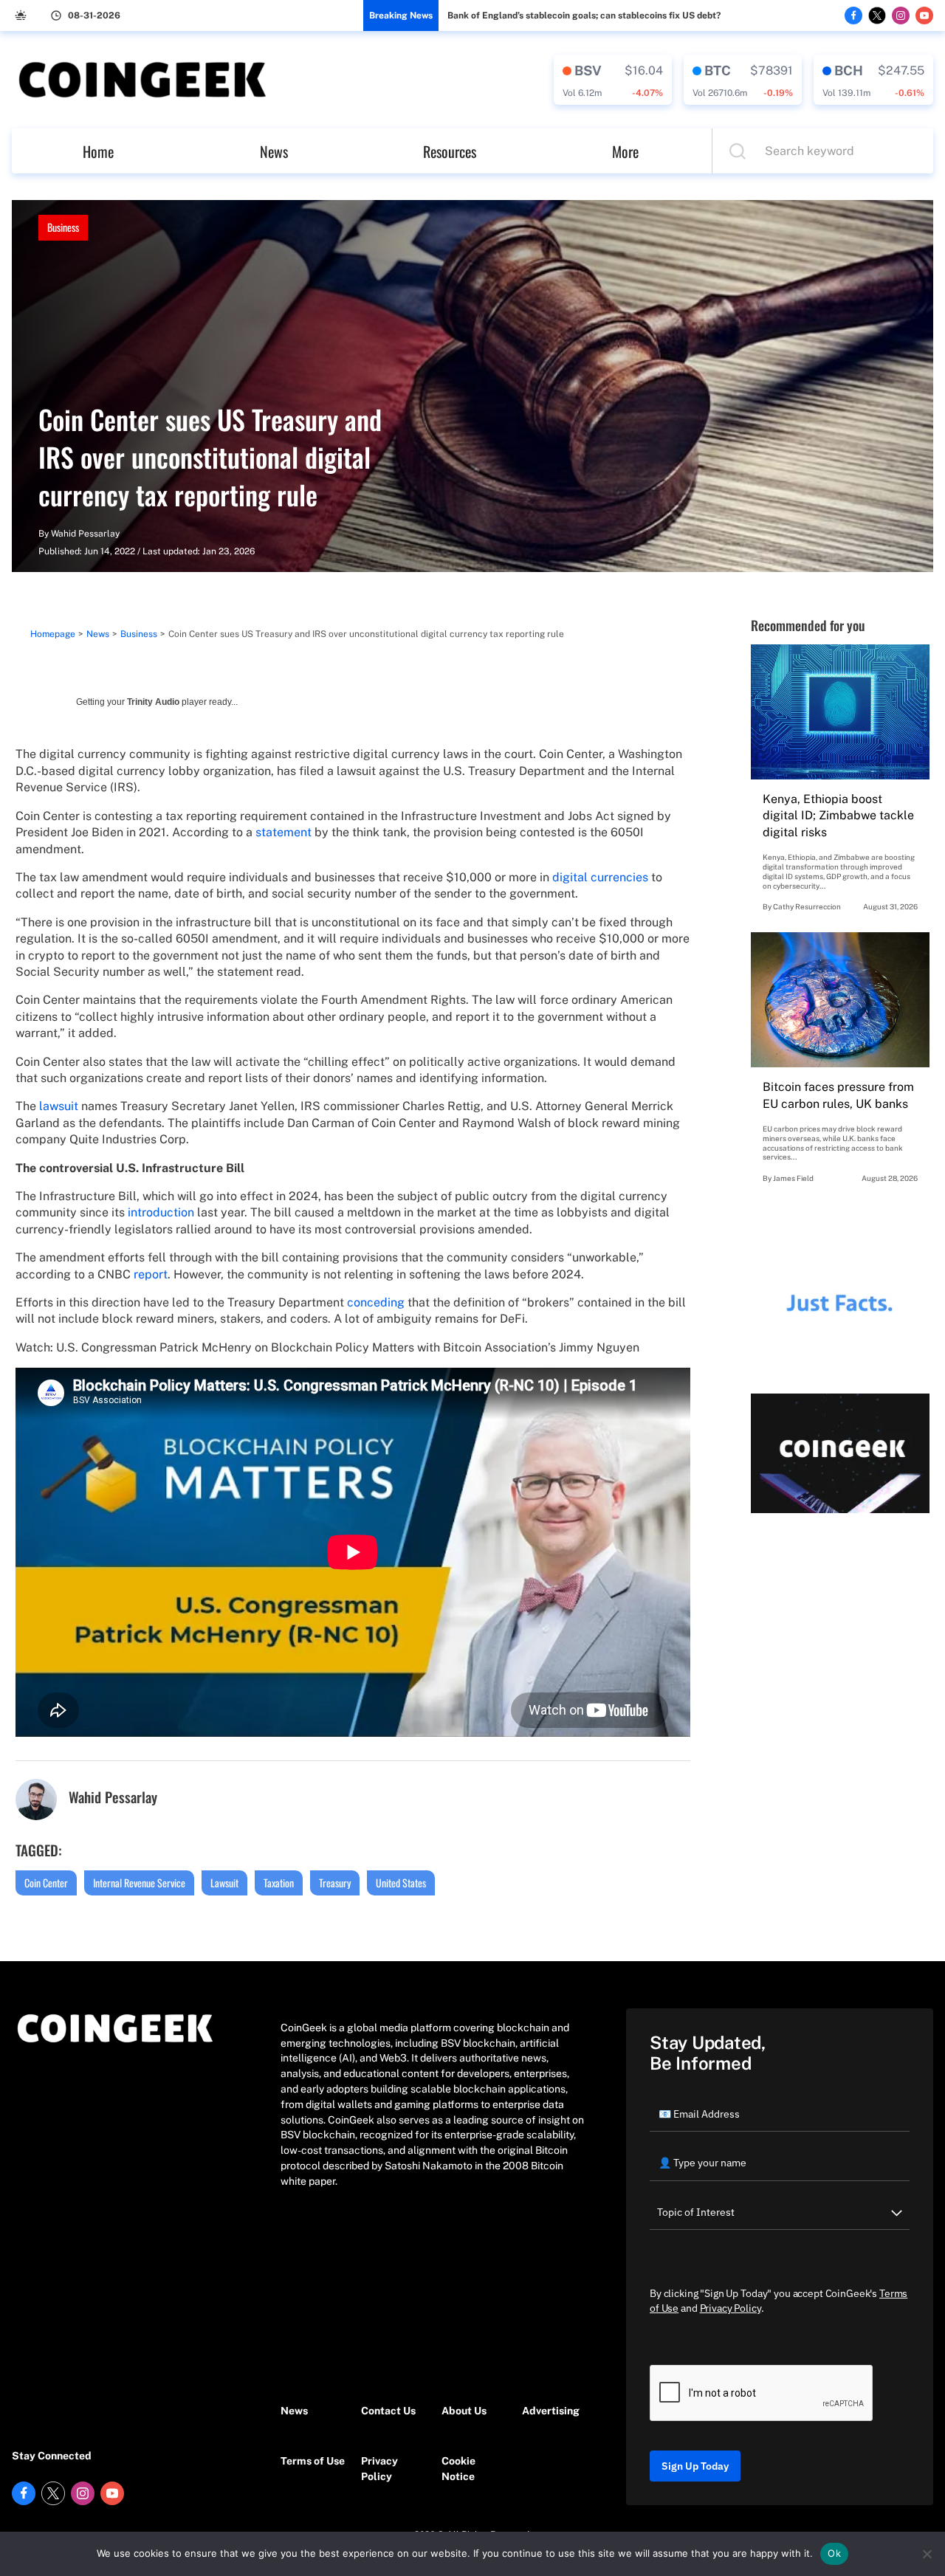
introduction (161, 1212)
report (151, 1274)
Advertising (551, 2411)
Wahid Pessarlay (85, 534)
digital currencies (600, 877)
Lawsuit (224, 1883)
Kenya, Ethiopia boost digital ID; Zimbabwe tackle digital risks (838, 816)
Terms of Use (313, 2461)
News (274, 151)
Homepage (53, 634)
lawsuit (59, 1106)
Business (63, 227)
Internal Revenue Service (139, 1883)
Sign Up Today (695, 2466)
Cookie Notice (458, 2469)
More (625, 151)
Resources (450, 151)
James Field (793, 1178)
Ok (834, 2553)
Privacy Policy (379, 2469)
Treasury (335, 1883)
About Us (464, 2411)
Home (98, 151)
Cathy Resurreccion (807, 906)
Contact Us (388, 2411)
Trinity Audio (153, 702)
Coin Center (46, 1883)
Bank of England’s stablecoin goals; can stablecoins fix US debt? (584, 16)
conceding (376, 1302)
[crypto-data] (613, 80)
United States (401, 1883)
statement (283, 832)
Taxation (279, 1883)
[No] (927, 2554)
